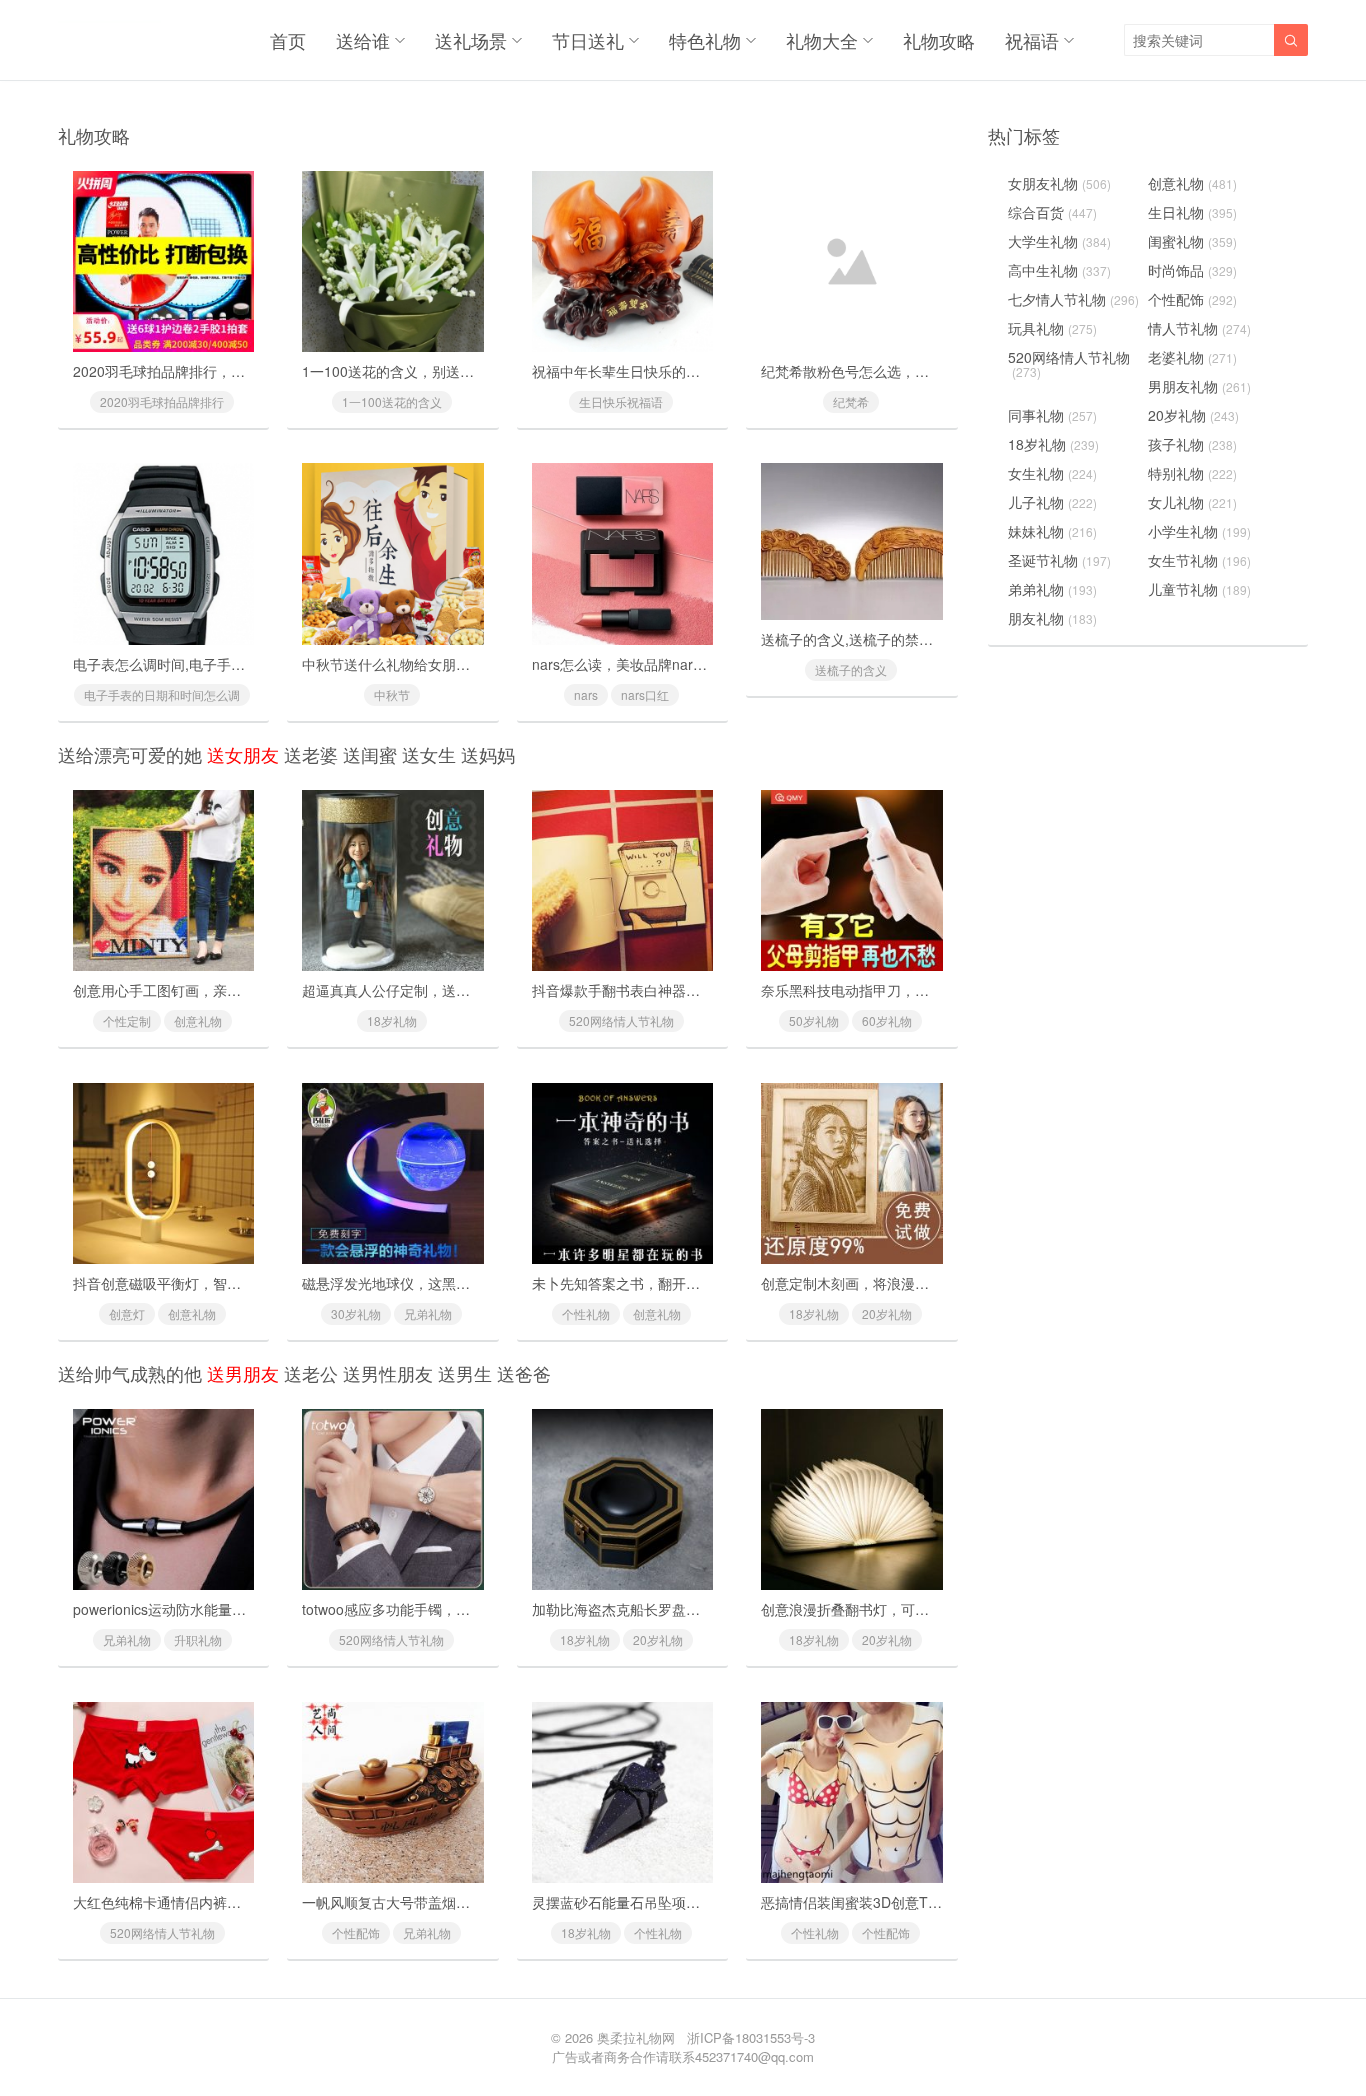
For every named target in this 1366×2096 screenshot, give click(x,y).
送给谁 (363, 40)
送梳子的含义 (851, 669)
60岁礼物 (887, 1020)
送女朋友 (243, 754)
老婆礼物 (1192, 357)
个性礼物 (586, 1313)
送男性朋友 (388, 1373)
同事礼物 (1052, 415)
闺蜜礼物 (1192, 241)
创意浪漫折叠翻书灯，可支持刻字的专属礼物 (901, 1609)
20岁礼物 (887, 1313)
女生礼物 (1052, 473)
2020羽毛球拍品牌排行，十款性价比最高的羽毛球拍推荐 (250, 371)
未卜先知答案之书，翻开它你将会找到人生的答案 (686, 1283)
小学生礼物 (1199, 531)
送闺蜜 (370, 754)
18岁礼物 (392, 1020)
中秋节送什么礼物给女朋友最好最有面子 (428, 664)
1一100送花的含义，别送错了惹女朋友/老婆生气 (453, 371)
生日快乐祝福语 (621, 401)
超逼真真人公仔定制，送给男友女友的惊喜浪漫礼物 (463, 990)
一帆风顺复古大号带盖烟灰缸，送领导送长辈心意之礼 (470, 1902)
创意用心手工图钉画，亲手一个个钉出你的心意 (220, 990)
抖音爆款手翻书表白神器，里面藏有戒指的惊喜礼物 (693, 990)
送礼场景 (471, 40)
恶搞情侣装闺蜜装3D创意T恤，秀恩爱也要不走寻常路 (928, 1902)
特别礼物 (1192, 473)
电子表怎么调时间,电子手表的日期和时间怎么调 (222, 664)
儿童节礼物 (1199, 589)
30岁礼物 (356, 1313)
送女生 (429, 754)
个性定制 (127, 1020)
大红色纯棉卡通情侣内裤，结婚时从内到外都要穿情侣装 (248, 1902)
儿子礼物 (1052, 502)
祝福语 (1032, 40)
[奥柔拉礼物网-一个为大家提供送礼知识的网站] (109, 40)
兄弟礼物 (428, 1313)
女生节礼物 (1199, 560)
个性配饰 (356, 1932)
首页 (288, 40)
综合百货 (1052, 212)
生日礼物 (1192, 212)
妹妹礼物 (1052, 531)
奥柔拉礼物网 (636, 2037)
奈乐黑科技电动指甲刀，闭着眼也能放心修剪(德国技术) (934, 990)
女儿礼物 (1192, 502)
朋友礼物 (1052, 618)
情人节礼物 (1199, 328)
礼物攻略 (939, 40)
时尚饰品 (1192, 270)
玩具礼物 (1052, 328)
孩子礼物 (1192, 444)
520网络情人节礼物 (621, 1020)
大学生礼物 (1059, 241)
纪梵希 (851, 401)
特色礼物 (705, 40)
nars (586, 694)
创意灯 (127, 1313)
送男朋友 (243, 1373)
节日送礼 (588, 40)
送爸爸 (524, 1373)
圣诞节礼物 (1059, 560)
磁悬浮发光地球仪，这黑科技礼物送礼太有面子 (449, 1283)
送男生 (465, 1373)
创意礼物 (198, 1020)
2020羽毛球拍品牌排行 (162, 401)
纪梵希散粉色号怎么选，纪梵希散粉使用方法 (901, 371)
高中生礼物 (1059, 270)
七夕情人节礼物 (1073, 299)
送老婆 (311, 754)
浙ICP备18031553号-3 (751, 2037)
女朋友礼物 (1059, 183)
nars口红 (645, 694)
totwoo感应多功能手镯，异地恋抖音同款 (428, 1609)
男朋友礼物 (1199, 386)
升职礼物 (198, 1639)
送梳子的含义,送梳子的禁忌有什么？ (875, 639)
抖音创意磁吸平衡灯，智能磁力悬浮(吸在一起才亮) (232, 1283)
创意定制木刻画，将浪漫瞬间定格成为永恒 (894, 1283)
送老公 (311, 1373)
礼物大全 (822, 40)
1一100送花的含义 (392, 401)
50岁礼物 (814, 1020)
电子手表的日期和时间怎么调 (162, 694)
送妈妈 (488, 754)
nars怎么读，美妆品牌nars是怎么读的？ (658, 664)
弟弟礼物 (1052, 589)
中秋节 (392, 694)
